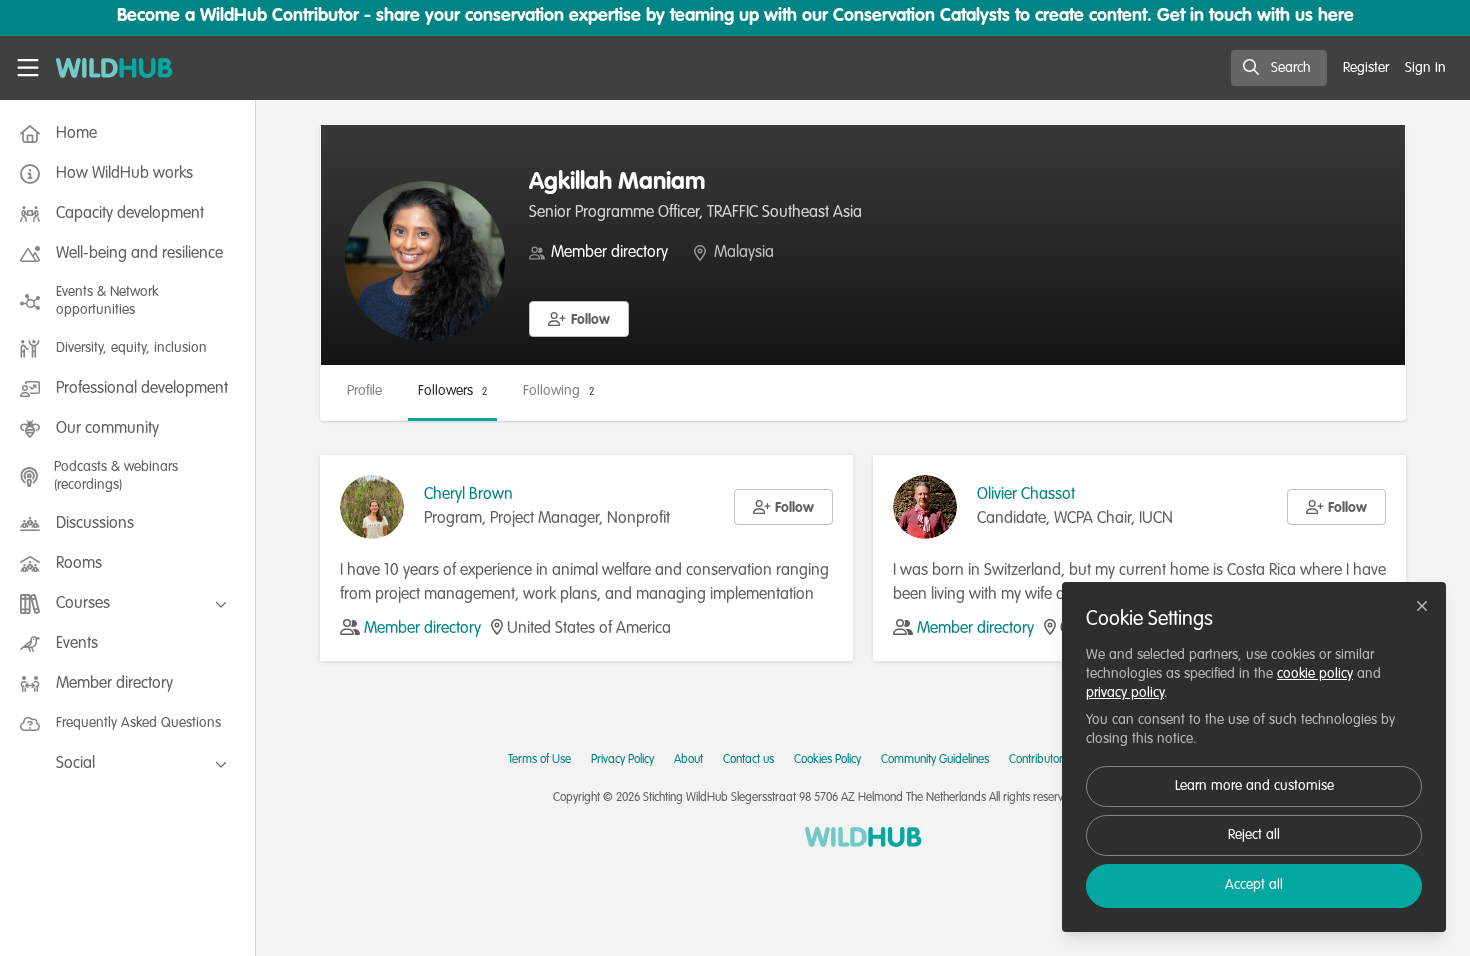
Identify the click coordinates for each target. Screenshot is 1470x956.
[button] (579, 319)
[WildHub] (863, 837)
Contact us (748, 760)
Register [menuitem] (1366, 68)
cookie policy (1315, 674)
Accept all (1254, 885)
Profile (364, 391)
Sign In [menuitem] (1425, 68)
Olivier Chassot (1026, 495)
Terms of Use (539, 760)
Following (558, 391)
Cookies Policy (827, 760)
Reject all (1254, 835)
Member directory (609, 253)
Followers (452, 391)
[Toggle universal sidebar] (28, 68)
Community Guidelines (935, 760)
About (688, 760)
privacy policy (1125, 693)
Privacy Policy (622, 760)
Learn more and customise (1254, 786)
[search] (1279, 68)
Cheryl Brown (468, 495)
